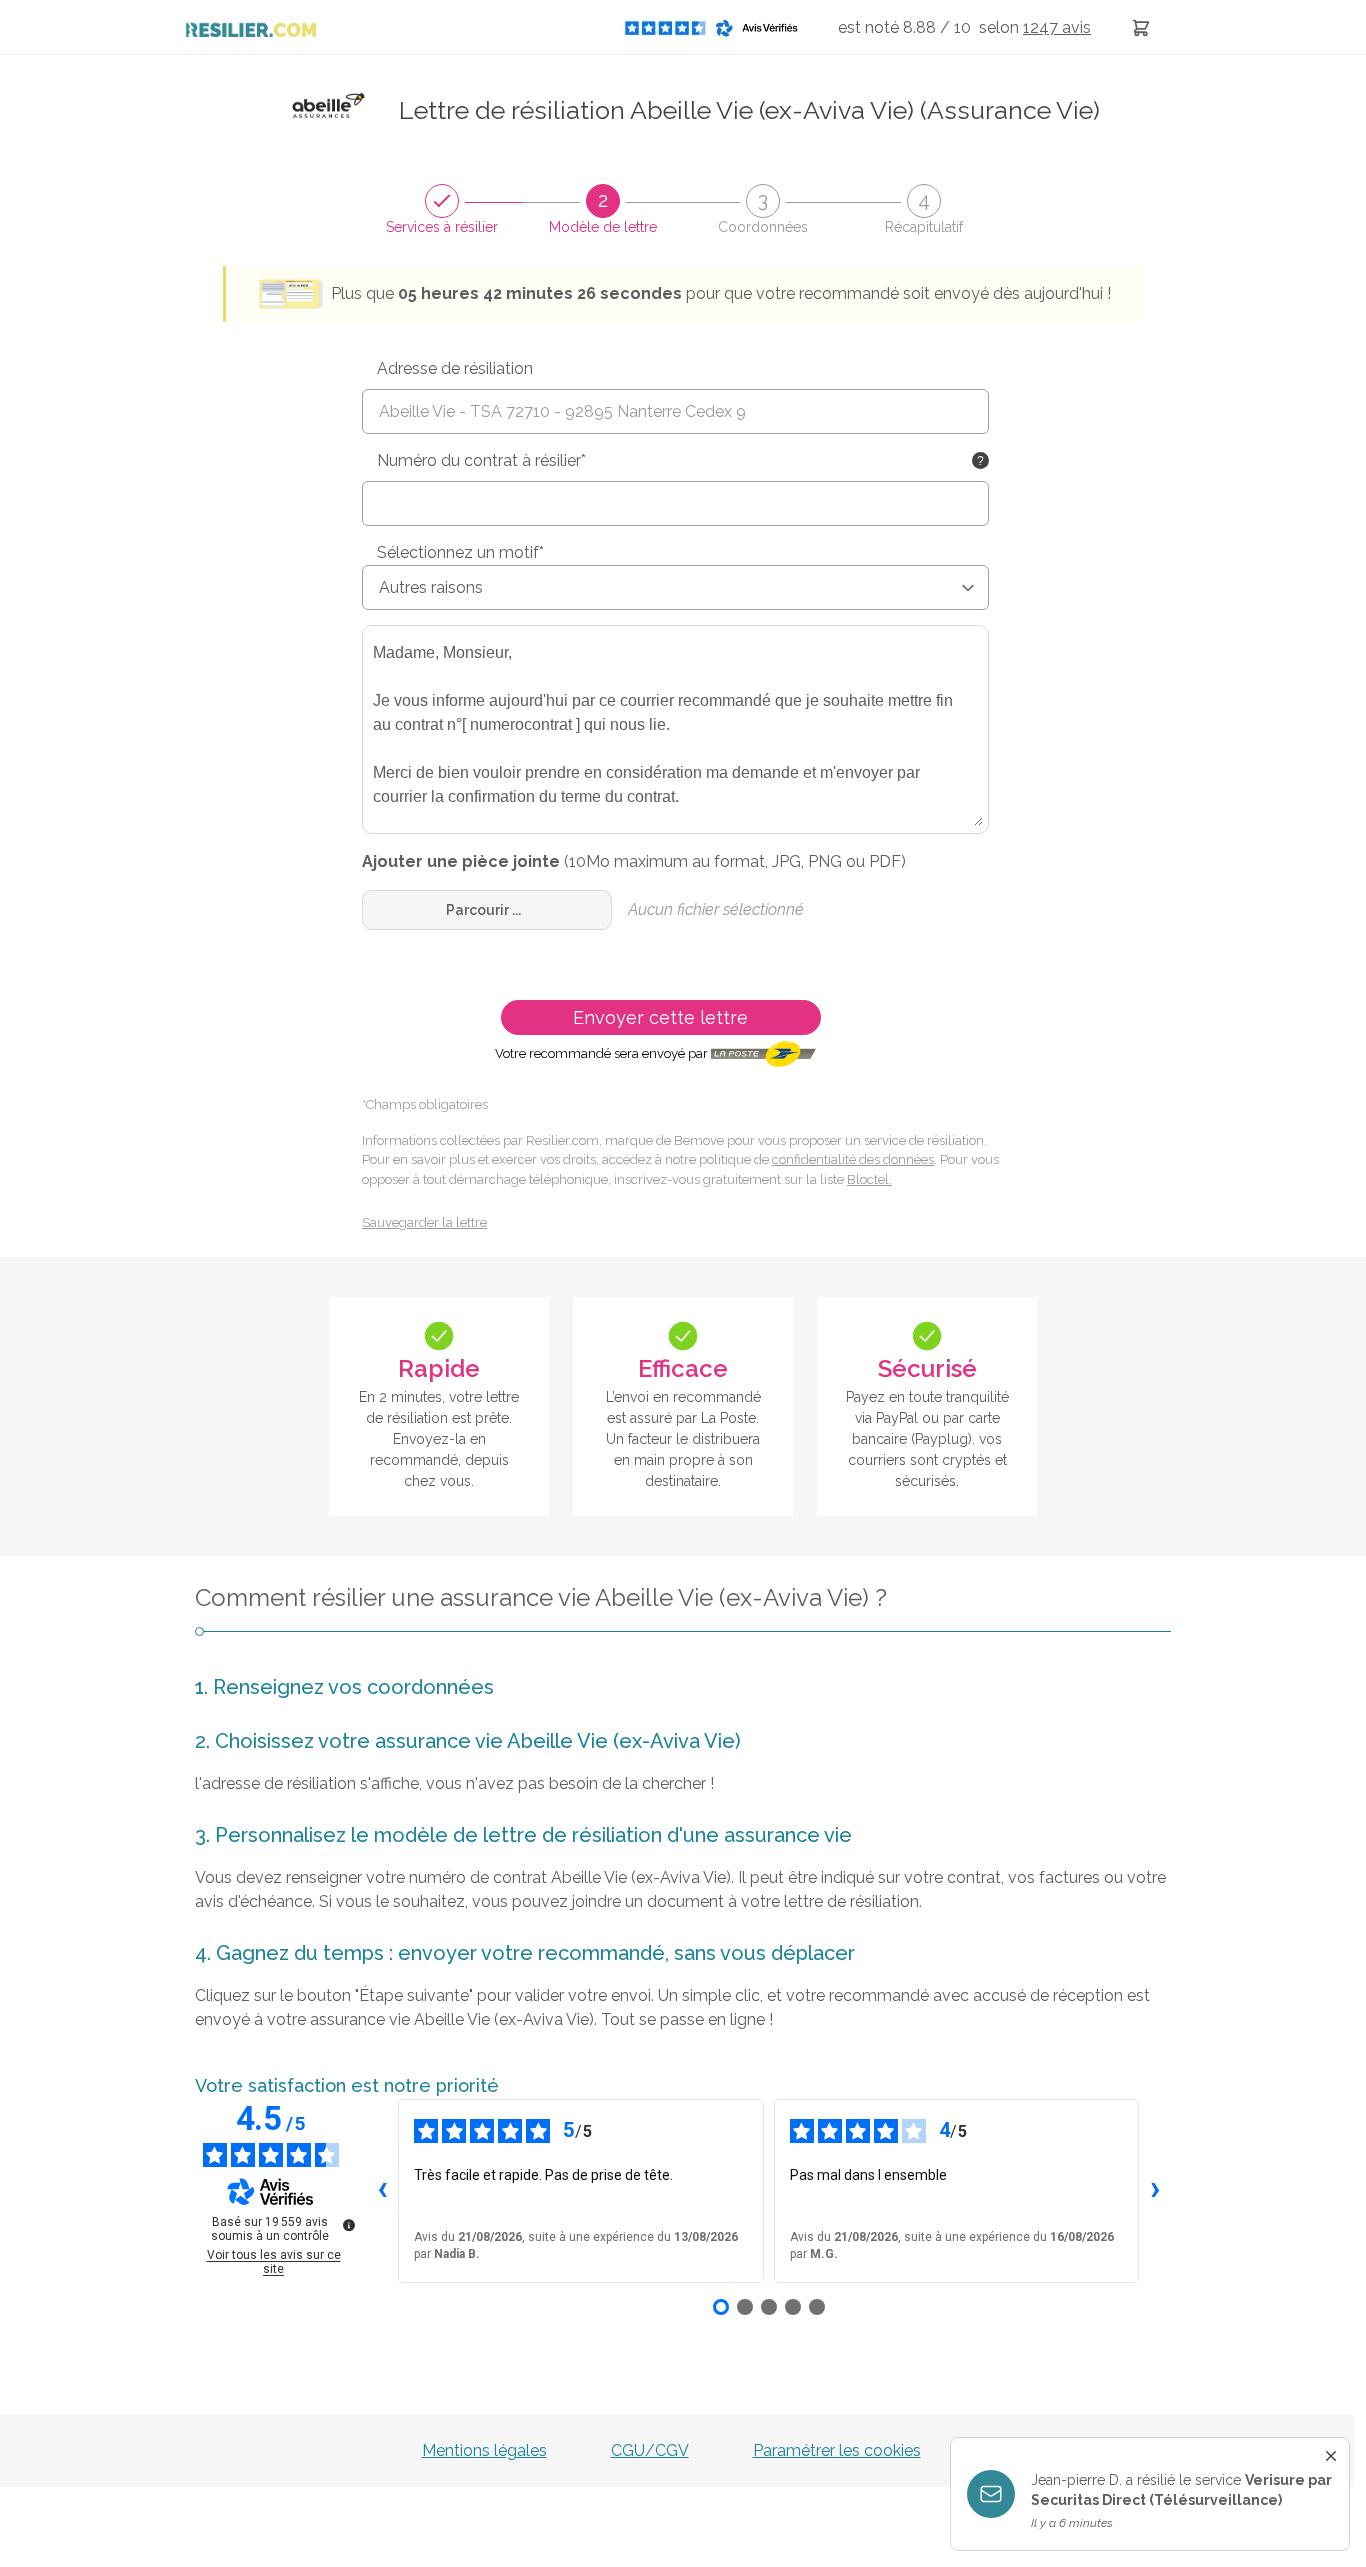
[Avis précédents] (382, 2191)
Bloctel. (869, 1179)
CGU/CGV (650, 2450)
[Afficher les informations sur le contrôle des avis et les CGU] (349, 2225)
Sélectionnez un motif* (460, 552)
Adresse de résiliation (455, 368)
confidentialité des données (853, 1159)
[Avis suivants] (1155, 2191)
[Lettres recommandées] (1141, 27)
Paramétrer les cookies (837, 2450)
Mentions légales (484, 2450)
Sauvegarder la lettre (424, 1222)
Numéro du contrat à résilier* (481, 460)
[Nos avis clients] (717, 27)
